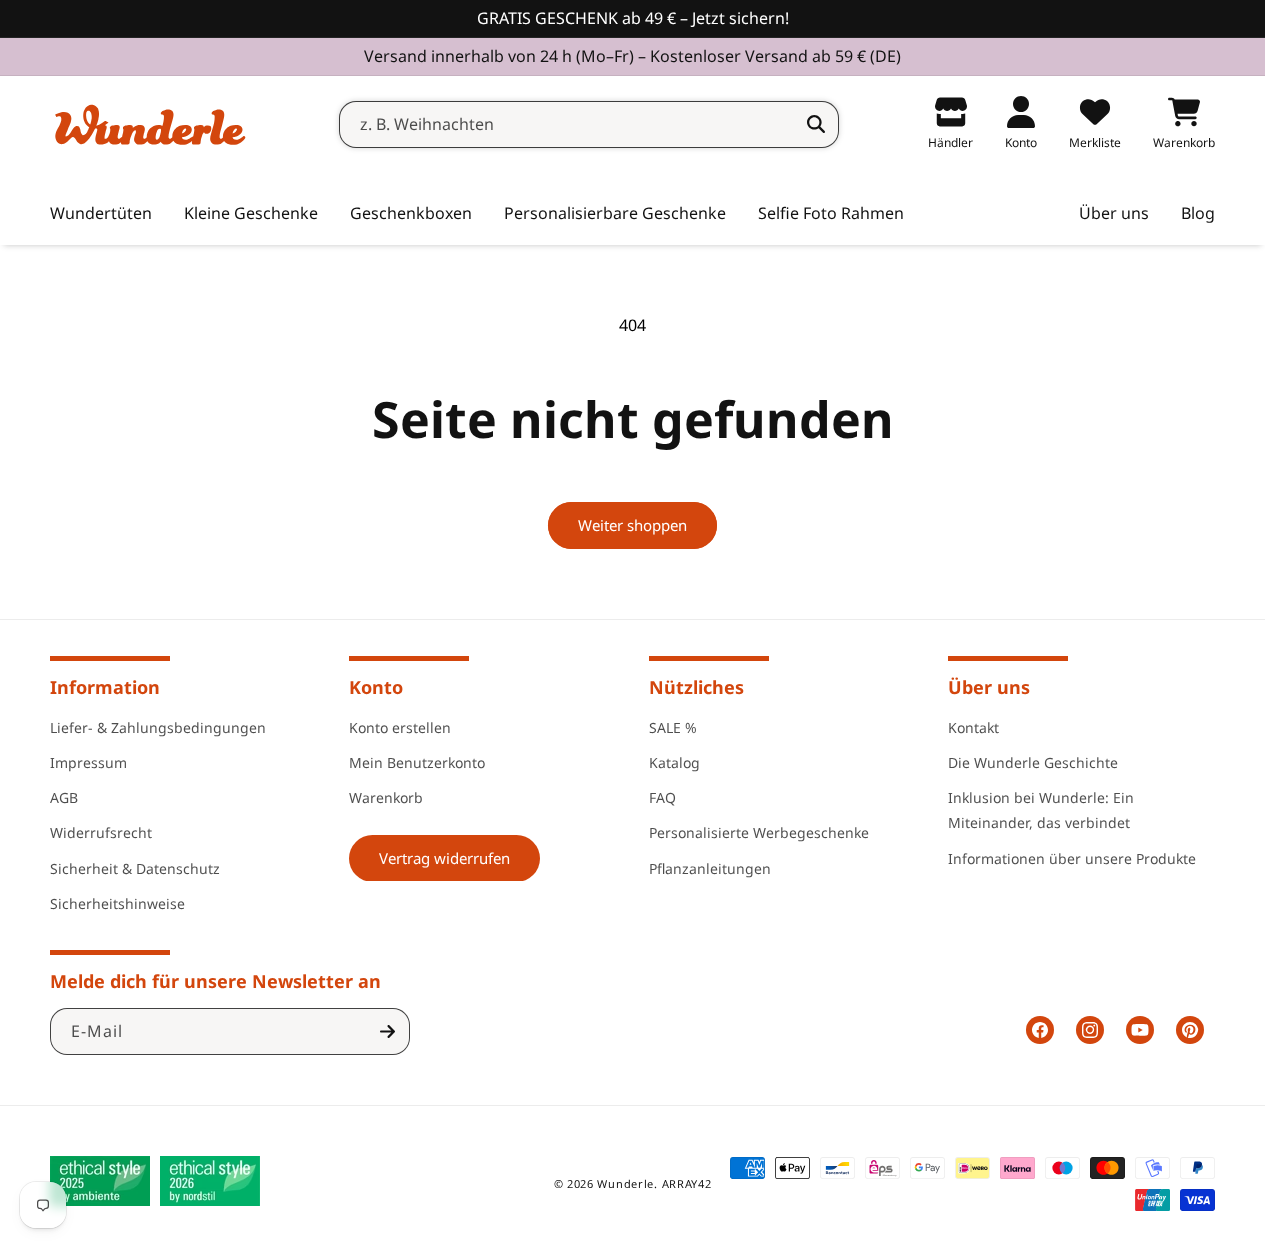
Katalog (674, 761)
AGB (64, 796)
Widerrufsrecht (101, 831)
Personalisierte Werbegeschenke (759, 831)
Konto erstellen (400, 726)
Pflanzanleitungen (710, 867)
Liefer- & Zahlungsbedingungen (158, 726)
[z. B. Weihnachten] (816, 124)
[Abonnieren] (387, 1031)
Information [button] (105, 687)
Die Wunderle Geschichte (1033, 761)
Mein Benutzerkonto (417, 761)
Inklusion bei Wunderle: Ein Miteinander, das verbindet (1041, 809)
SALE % (673, 726)
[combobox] (589, 124)
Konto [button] (376, 687)
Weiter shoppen (632, 525)
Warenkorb (386, 796)
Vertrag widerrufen (444, 857)
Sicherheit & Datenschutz (135, 867)
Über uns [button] (989, 687)
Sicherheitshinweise (117, 902)
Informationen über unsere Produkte (1072, 857)
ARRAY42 (687, 1183)
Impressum (88, 761)
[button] (251, 214)
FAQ (662, 796)
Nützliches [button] (696, 687)
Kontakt (973, 726)
